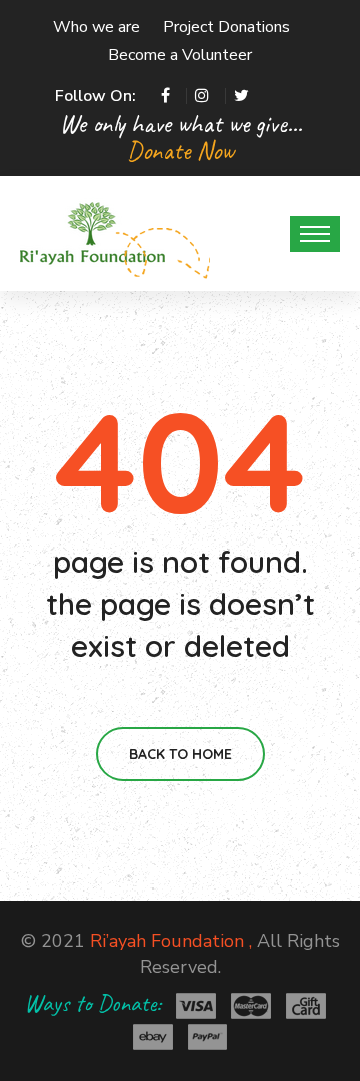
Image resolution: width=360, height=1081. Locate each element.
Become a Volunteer (180, 55)
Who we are (96, 27)
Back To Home (180, 754)
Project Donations (226, 27)
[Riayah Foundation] (92, 231)
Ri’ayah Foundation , (171, 941)
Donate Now (180, 150)
